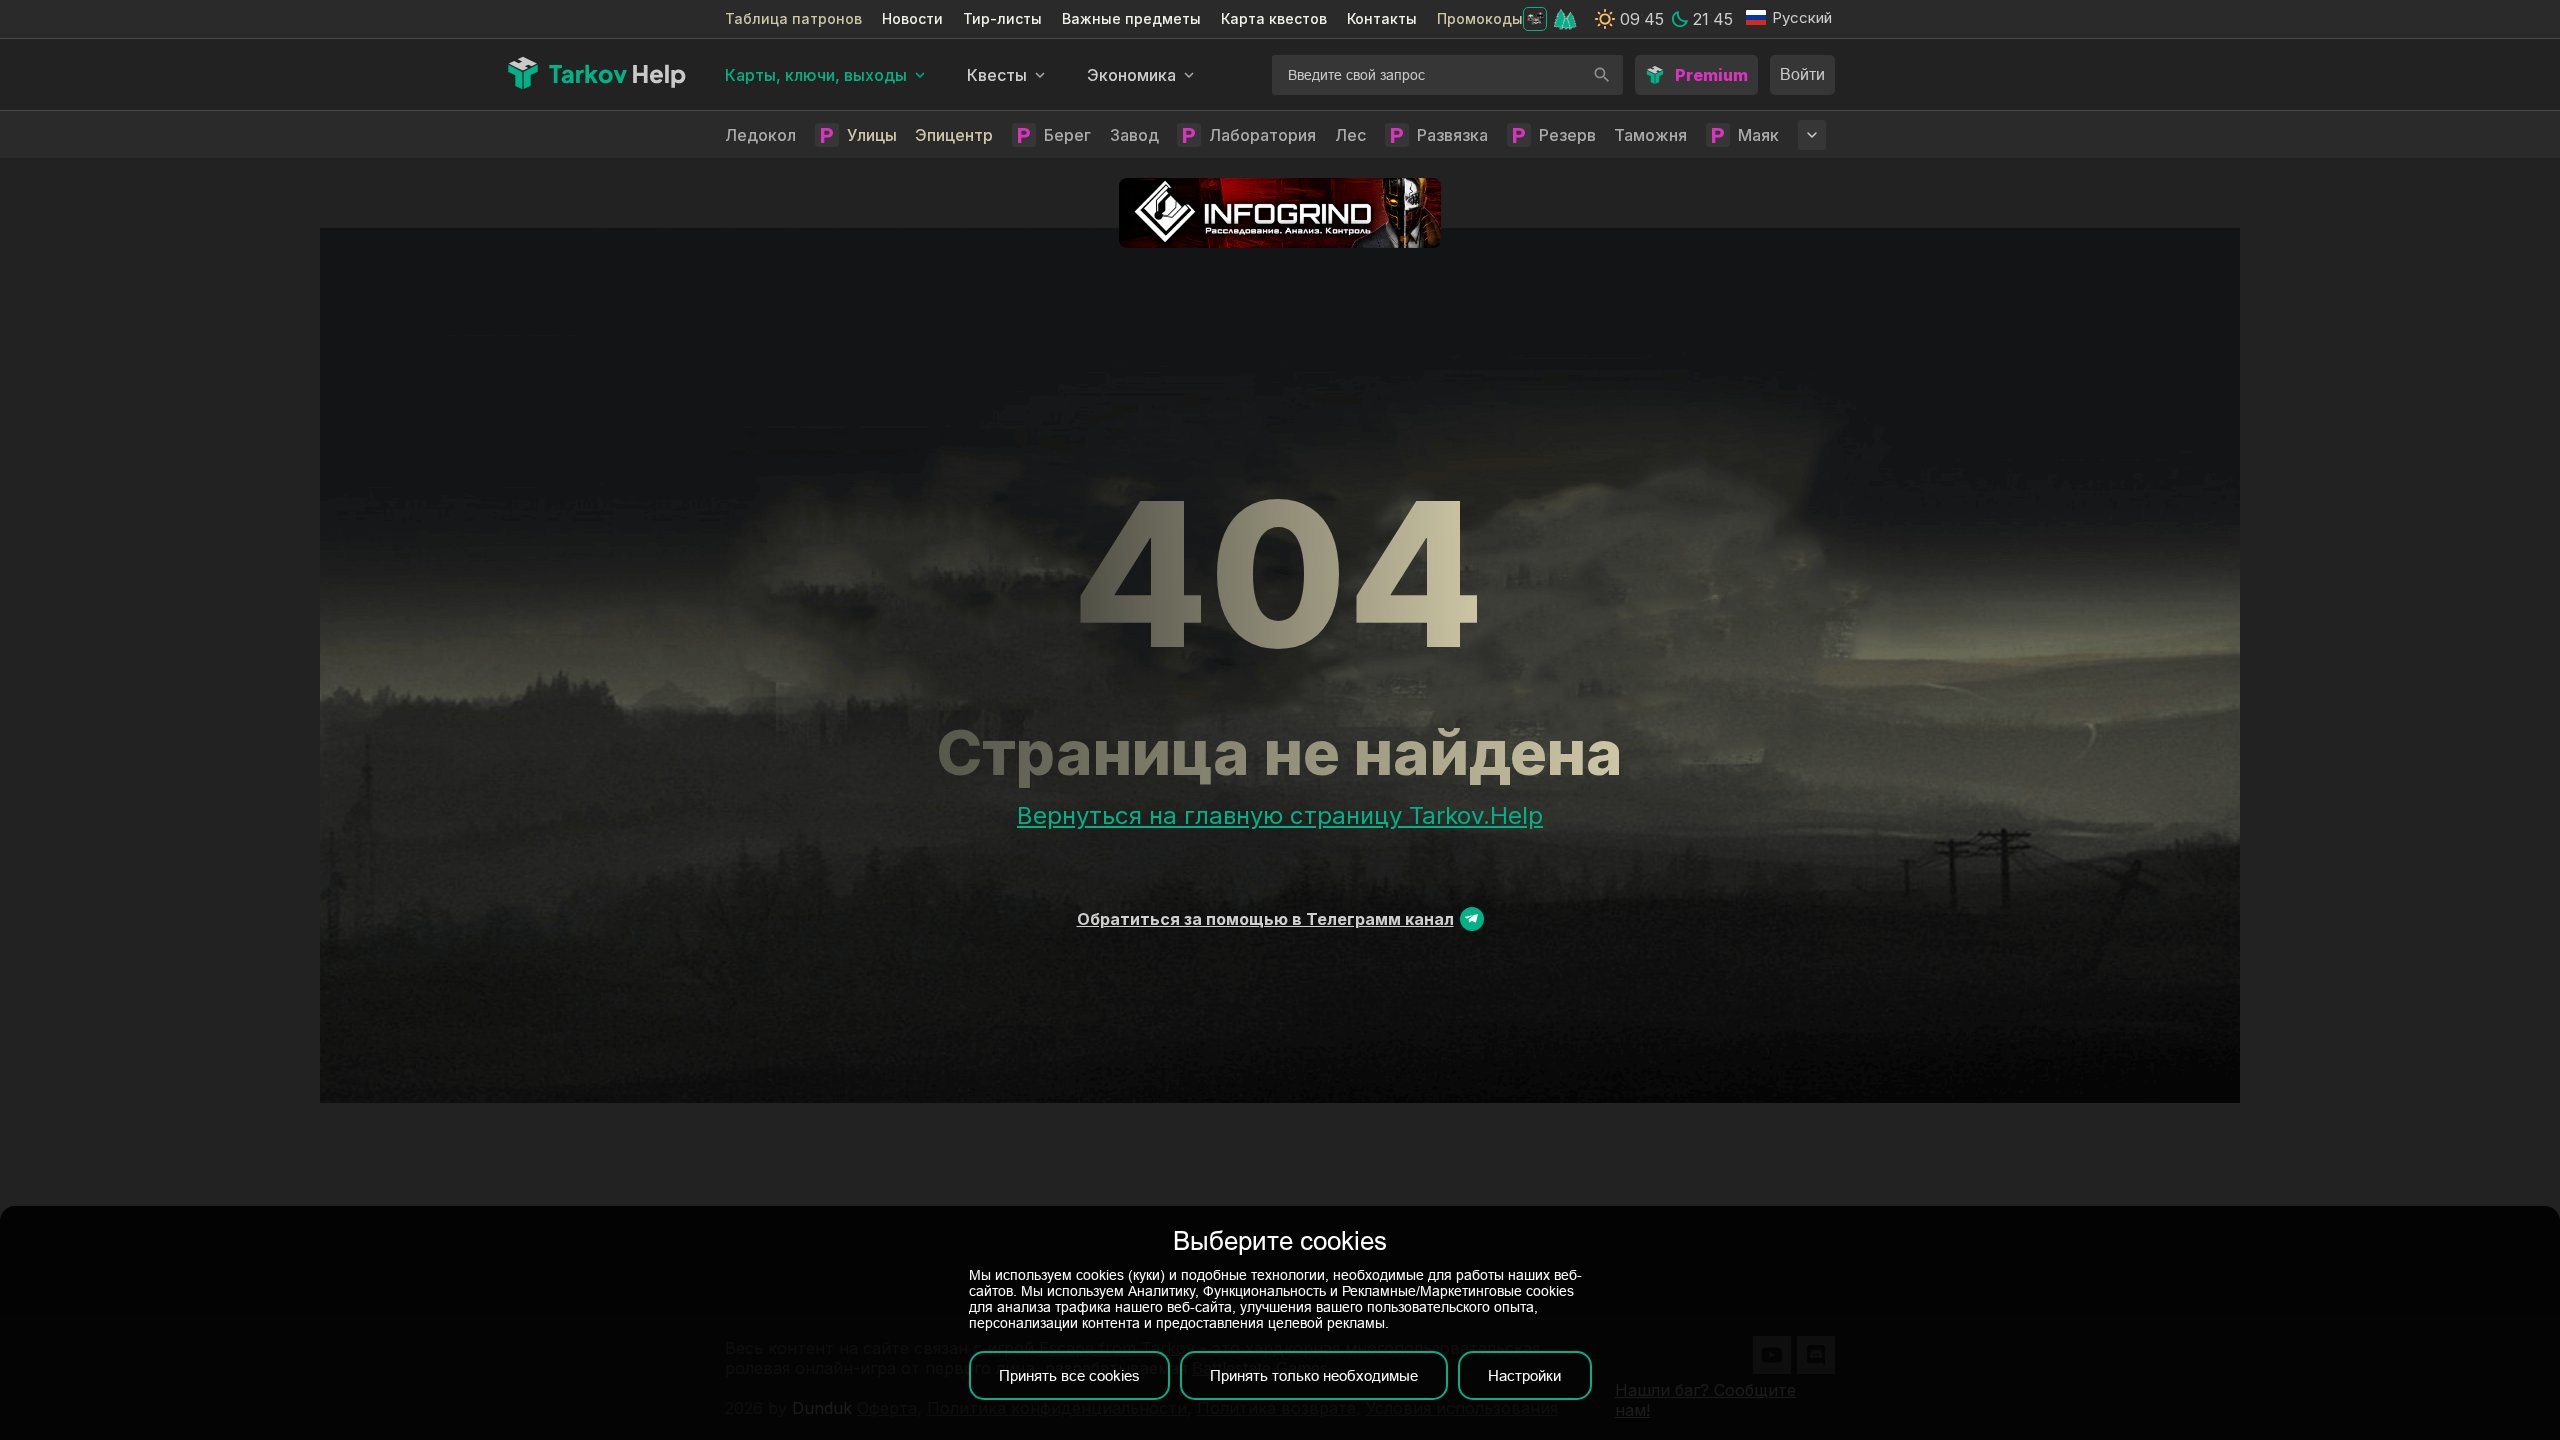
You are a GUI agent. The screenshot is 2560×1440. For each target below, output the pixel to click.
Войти (1802, 74)
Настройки (1524, 1375)
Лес (1350, 135)
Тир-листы (1002, 18)
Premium (1711, 75)
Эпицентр (954, 135)
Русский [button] (1802, 17)
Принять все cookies (1069, 1375)
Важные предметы (1131, 18)
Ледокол (760, 135)
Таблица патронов (793, 18)
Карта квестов (1274, 18)
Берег (1067, 135)
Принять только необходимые (1314, 1375)
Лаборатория (1262, 135)
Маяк (1758, 135)
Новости (912, 18)
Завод (1134, 135)
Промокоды (1480, 18)
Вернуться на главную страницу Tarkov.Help (1280, 815)
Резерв (1567, 135)
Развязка (1452, 135)
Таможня (1650, 135)
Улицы (872, 135)
